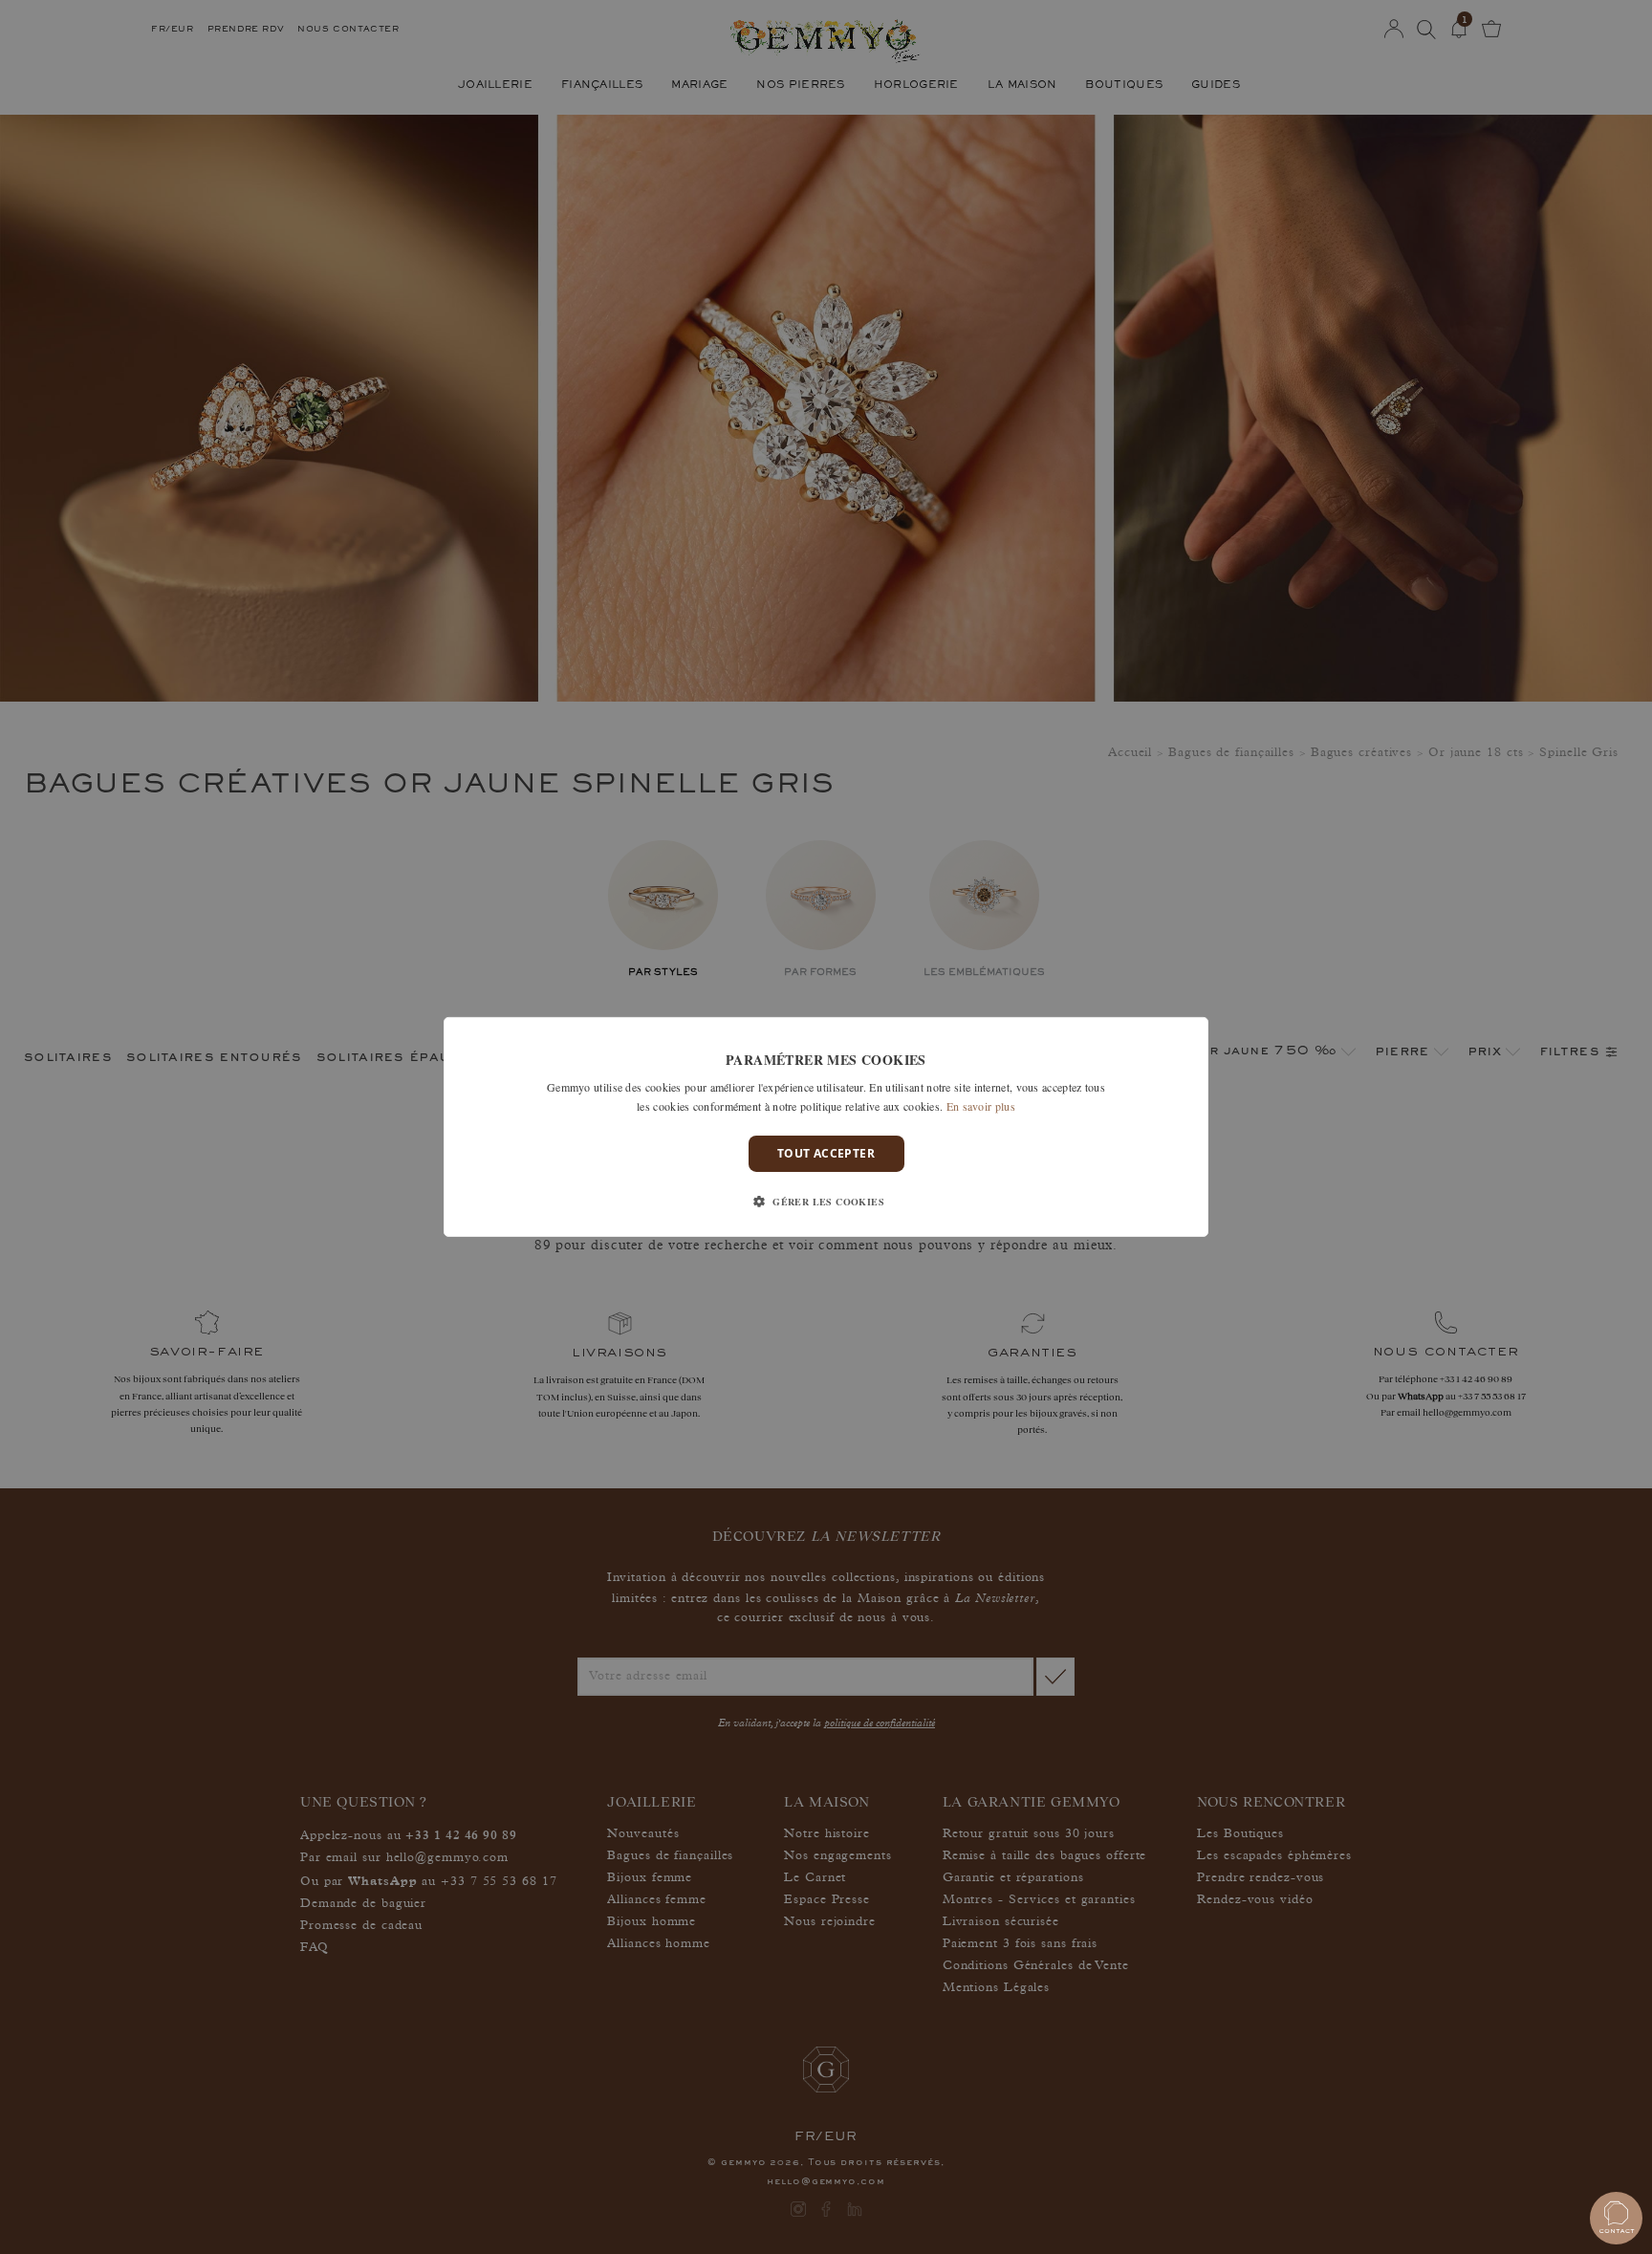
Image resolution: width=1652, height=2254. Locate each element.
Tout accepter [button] (826, 1153)
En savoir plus (981, 1106)
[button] (826, 1202)
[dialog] (826, 1127)
